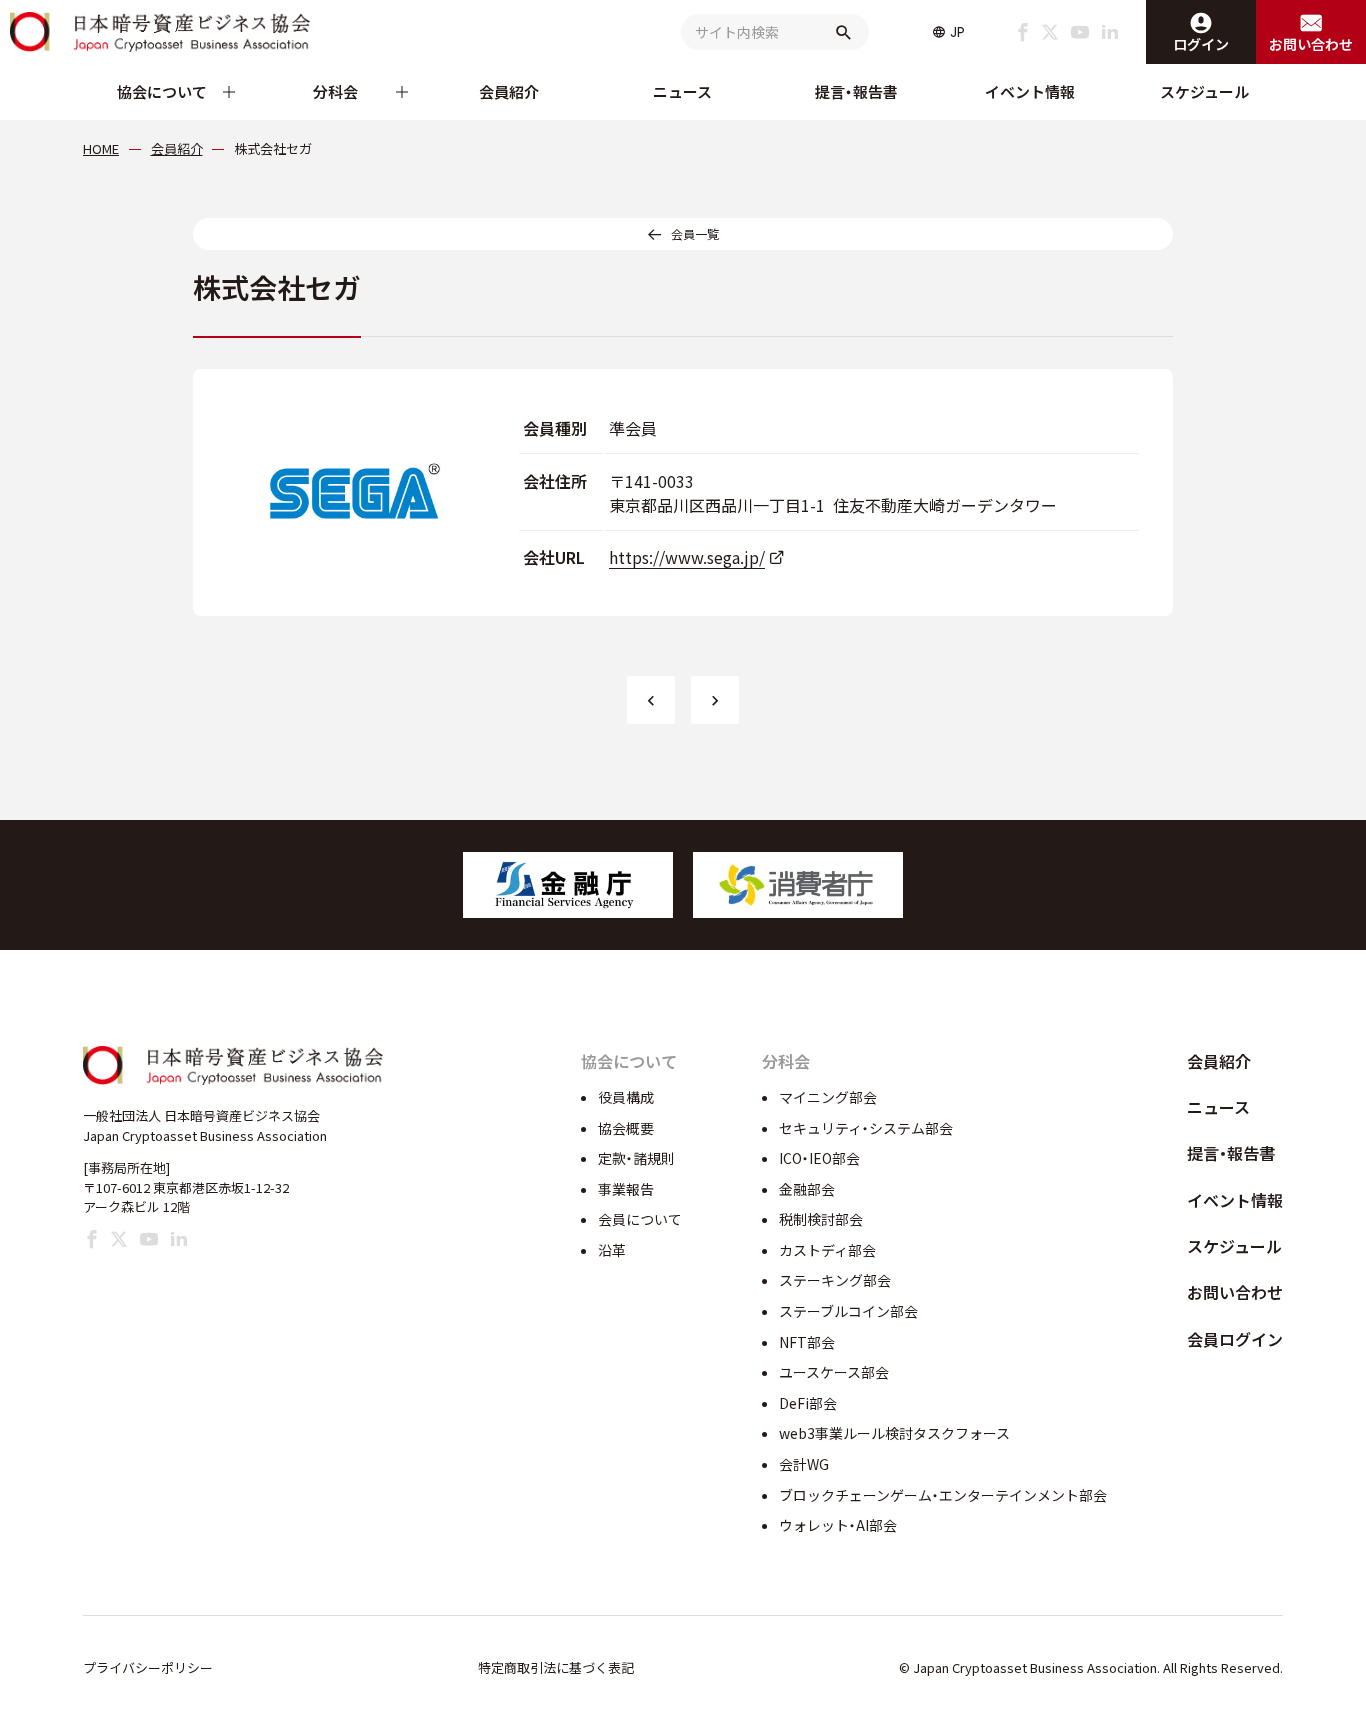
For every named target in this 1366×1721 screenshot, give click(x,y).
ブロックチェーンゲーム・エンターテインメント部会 (943, 1495)
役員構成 (626, 1097)
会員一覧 (695, 233)
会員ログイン (1235, 1339)
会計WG (804, 1464)
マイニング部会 (828, 1097)
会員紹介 (509, 91)
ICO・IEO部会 (819, 1158)
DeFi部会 (808, 1403)
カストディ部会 (827, 1250)
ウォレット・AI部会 (838, 1525)
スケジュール (1204, 91)
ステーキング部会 (835, 1280)
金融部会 (807, 1189)
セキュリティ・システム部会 (866, 1128)
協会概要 (626, 1128)
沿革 (612, 1250)
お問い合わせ (1235, 1292)
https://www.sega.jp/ (687, 557)
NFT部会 (807, 1342)
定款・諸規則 (636, 1158)
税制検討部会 (821, 1219)
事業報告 (626, 1189)
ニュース (682, 91)
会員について (640, 1219)
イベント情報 (1030, 91)
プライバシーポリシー (148, 1667)
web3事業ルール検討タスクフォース (894, 1433)
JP (957, 32)
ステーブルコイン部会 (848, 1311)
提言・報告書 (856, 91)
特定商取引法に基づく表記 (556, 1667)
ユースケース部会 (834, 1372)
